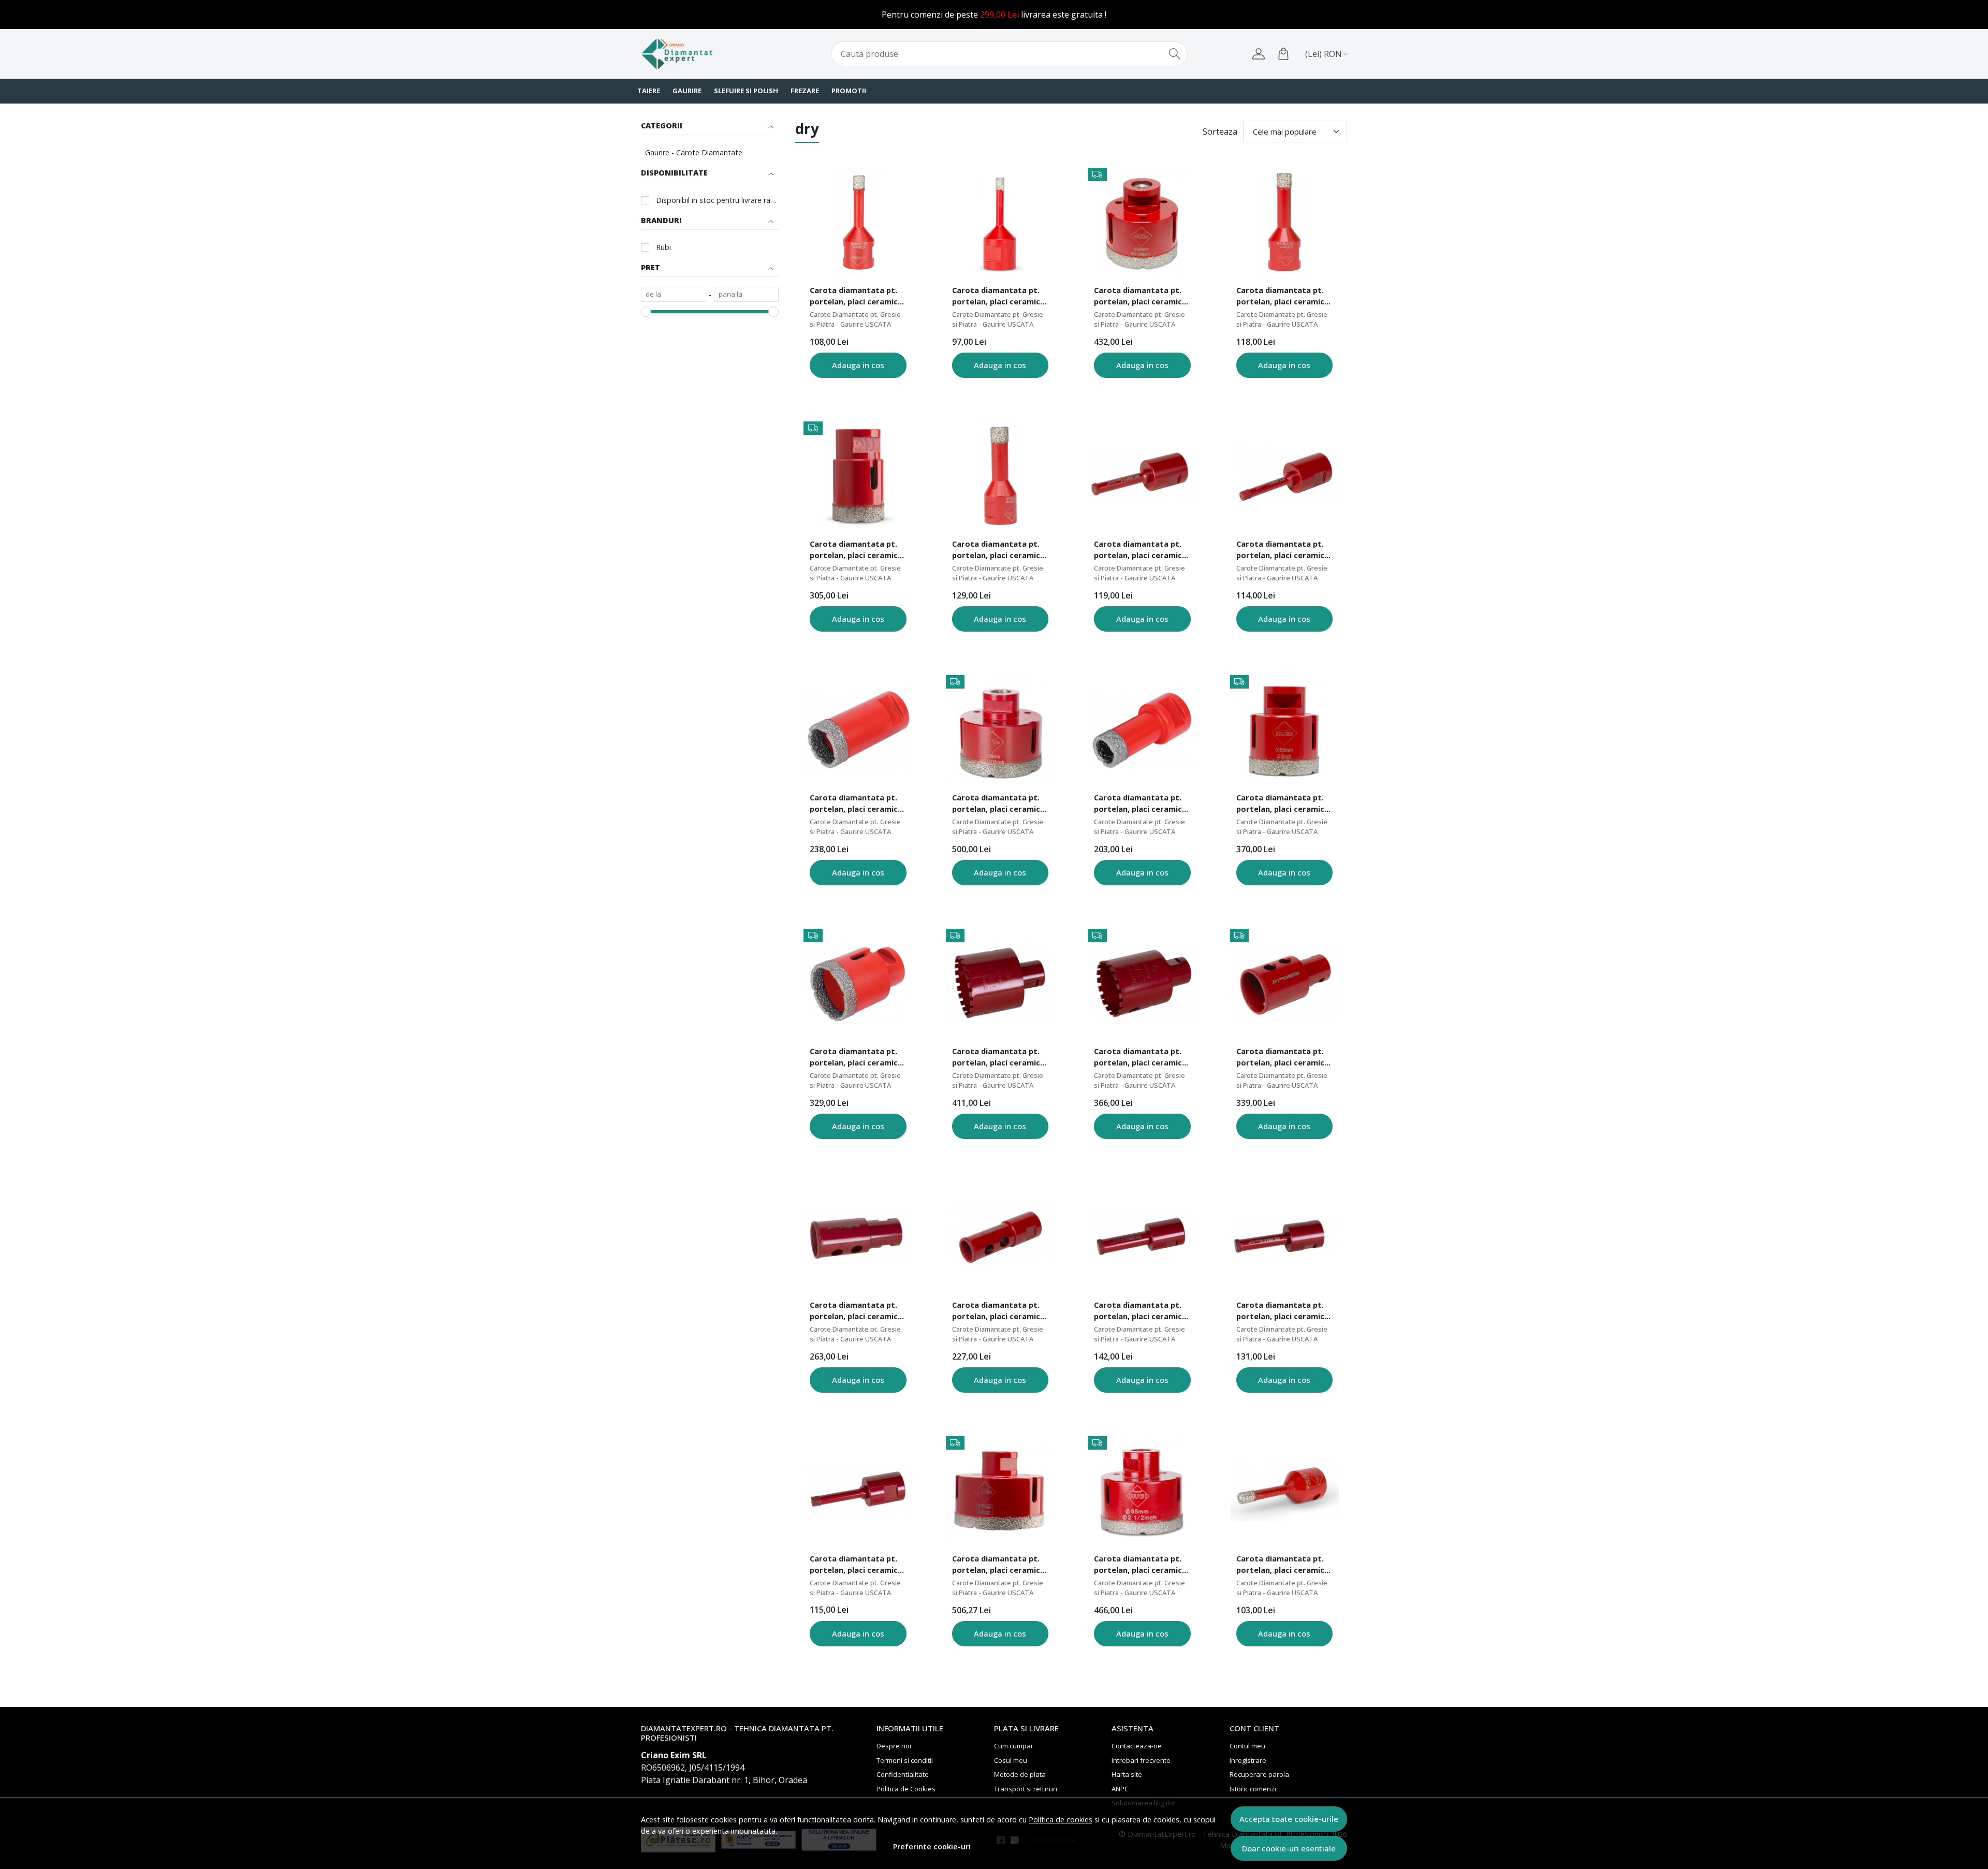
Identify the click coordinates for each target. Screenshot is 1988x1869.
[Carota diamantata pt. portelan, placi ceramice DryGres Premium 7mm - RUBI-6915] (858, 1491)
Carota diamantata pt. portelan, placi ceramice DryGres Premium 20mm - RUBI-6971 (998, 1312)
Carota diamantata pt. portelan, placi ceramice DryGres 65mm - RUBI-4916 (1140, 1566)
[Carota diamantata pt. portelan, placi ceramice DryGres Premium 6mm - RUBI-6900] (1284, 476)
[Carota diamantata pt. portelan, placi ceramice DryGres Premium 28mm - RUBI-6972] (858, 1237)
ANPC (1120, 1789)
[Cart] (1283, 54)
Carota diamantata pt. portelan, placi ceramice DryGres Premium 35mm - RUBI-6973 (1283, 1058)
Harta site (1127, 1774)
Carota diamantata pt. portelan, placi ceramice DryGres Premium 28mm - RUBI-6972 (856, 1312)
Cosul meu (1011, 1760)
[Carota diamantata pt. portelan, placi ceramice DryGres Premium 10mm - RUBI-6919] (1284, 1237)
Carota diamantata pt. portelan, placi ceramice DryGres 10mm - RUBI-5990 (1283, 297)
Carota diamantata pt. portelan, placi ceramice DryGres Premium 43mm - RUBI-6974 (1140, 1058)
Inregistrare (1248, 1760)
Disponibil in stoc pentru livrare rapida (717, 200)
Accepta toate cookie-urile (1289, 1819)
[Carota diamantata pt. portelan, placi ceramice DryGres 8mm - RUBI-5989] (858, 222)
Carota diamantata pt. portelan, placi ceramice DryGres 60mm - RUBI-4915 (1140, 297)
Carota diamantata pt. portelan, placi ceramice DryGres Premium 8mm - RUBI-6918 (1140, 551)
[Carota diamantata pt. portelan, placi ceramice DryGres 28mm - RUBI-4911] (858, 729)
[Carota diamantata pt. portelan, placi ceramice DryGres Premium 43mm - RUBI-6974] (1142, 983)
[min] (674, 295)
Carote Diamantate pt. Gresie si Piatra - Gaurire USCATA (855, 319)
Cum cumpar (1014, 1746)
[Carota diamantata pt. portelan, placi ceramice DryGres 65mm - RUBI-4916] (1142, 1491)
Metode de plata (1020, 1774)
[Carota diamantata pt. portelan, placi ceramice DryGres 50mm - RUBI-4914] (1284, 729)
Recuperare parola (1259, 1774)
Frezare (805, 91)
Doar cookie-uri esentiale (1289, 1848)
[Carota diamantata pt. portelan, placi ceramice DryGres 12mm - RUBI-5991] (1000, 476)
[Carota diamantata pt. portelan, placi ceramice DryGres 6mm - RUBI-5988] (1000, 222)
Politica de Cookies (906, 1789)
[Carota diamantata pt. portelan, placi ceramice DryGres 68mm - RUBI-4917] (1000, 729)
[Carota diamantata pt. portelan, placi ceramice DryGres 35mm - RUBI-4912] (858, 476)
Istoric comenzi (1253, 1789)
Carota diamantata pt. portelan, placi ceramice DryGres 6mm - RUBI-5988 (1000, 297)
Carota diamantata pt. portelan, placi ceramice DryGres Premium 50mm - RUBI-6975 (998, 1058)
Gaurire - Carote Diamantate (694, 152)
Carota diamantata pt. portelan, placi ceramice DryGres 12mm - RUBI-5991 (998, 551)
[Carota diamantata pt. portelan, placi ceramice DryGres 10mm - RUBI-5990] (1284, 222)
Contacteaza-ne (1137, 1746)
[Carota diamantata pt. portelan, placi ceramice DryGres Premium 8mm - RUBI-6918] (1142, 476)
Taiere (649, 91)
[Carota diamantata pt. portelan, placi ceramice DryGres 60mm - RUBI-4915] (1142, 222)
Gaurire (687, 91)
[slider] (646, 312)
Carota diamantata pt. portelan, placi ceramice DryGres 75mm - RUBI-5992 (998, 1566)
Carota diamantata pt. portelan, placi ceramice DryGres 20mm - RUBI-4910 (1140, 805)
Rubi (663, 247)
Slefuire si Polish (746, 91)
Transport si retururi (1026, 1789)
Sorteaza (1220, 132)
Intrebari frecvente (1141, 1760)
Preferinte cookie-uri (932, 1846)
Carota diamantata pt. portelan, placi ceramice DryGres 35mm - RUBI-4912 (856, 551)
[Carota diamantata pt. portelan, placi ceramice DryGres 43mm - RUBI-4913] (858, 983)
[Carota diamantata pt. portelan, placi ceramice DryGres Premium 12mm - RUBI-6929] (1142, 1237)
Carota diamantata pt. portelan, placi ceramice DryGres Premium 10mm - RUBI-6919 (1283, 1312)
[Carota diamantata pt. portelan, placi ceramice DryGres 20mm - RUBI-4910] (1142, 729)
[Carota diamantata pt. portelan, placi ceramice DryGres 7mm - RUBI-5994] (1284, 1491)
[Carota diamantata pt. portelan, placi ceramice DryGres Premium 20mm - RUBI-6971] (1000, 1237)
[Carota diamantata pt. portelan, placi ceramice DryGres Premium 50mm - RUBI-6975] (1000, 983)
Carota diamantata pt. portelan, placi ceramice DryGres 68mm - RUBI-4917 (998, 805)
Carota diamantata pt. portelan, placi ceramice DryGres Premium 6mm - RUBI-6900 (1283, 551)
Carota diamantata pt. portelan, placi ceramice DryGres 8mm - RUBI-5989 (857, 297)
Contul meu (1247, 1746)
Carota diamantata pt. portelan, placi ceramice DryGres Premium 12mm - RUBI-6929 (1140, 1312)
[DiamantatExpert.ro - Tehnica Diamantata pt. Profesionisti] (701, 54)
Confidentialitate (903, 1774)
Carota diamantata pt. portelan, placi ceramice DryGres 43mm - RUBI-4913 (856, 1058)
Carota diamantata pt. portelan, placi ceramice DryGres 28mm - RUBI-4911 (856, 805)
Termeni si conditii (905, 1760)
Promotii (849, 91)
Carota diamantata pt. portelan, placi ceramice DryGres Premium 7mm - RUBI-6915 (856, 1566)
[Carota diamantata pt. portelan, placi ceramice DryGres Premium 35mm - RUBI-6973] (1284, 983)
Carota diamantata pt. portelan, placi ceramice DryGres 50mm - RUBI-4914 (1283, 805)
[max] (747, 295)
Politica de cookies (1061, 1820)
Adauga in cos (858, 365)
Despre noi (894, 1746)
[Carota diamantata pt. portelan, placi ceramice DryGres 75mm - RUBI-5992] (1000, 1491)
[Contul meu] (1259, 54)
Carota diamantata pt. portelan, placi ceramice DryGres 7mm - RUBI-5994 (1284, 1566)
